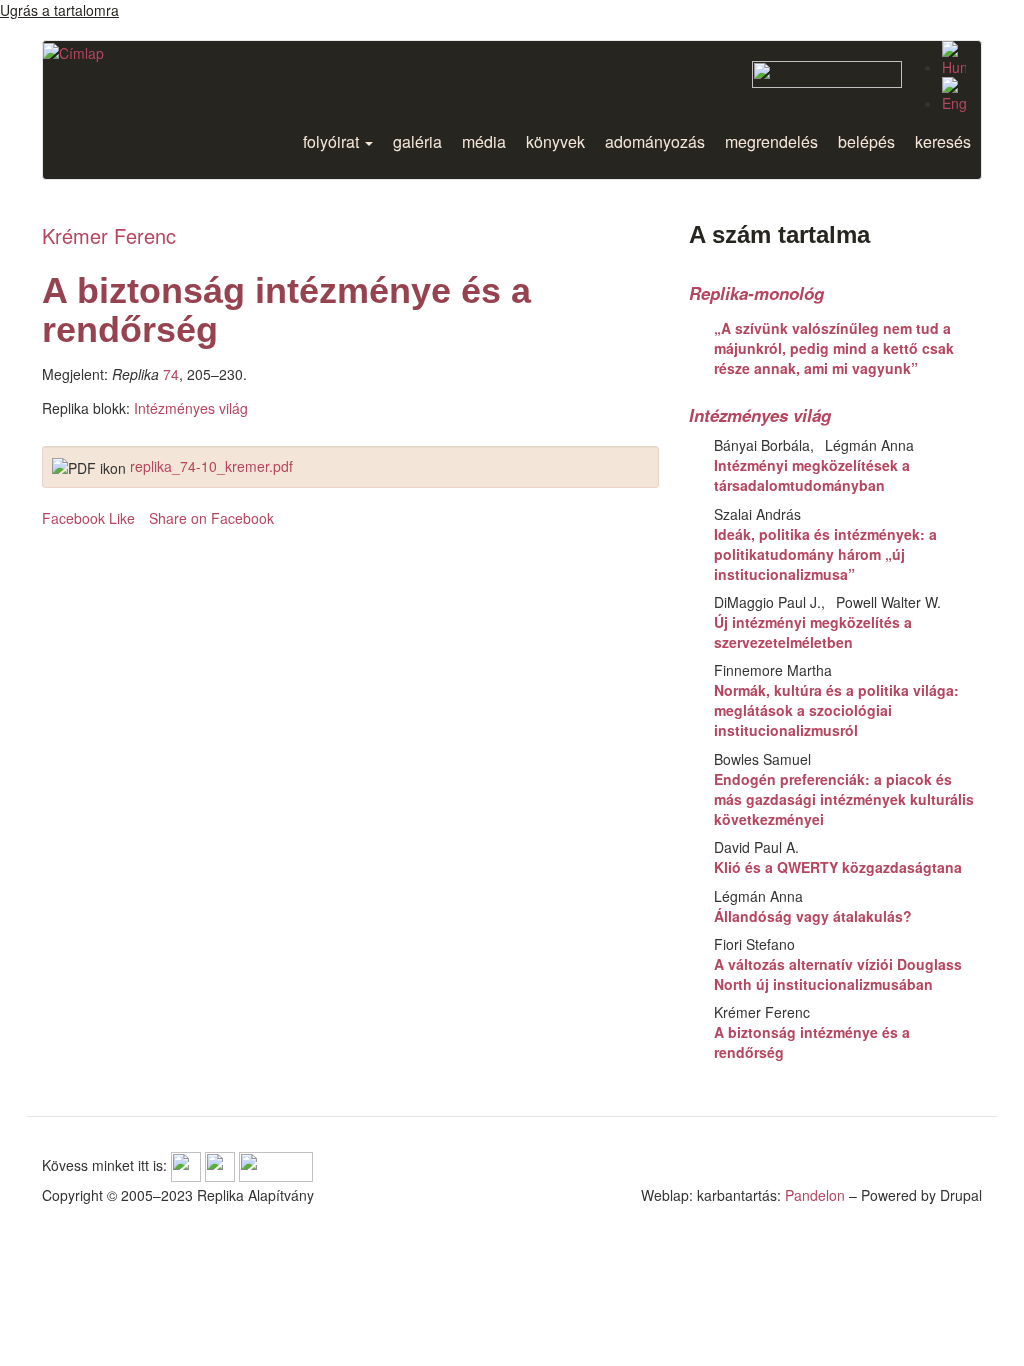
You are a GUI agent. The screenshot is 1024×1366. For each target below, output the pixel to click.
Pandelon (815, 1195)
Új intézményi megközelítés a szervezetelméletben (813, 632)
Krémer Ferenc (109, 235)
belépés (866, 141)
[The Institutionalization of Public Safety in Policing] (954, 95)
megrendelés (771, 141)
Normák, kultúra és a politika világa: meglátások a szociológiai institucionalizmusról (836, 710)
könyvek (555, 141)
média (484, 141)
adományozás (655, 141)
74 (171, 374)
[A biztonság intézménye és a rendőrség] (954, 59)
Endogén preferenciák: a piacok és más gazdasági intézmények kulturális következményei (844, 799)
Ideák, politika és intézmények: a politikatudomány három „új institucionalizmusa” (825, 554)
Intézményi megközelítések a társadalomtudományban (812, 475)
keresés (943, 141)
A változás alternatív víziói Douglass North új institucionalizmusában (838, 974)
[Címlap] (73, 52)
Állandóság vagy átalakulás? (813, 916)
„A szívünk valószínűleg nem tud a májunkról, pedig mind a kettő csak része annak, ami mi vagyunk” (834, 348)
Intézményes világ (191, 408)
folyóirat (333, 141)
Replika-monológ (756, 293)
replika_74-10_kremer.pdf (211, 466)
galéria (417, 141)
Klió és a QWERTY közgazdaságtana (838, 867)
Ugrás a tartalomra (59, 10)
